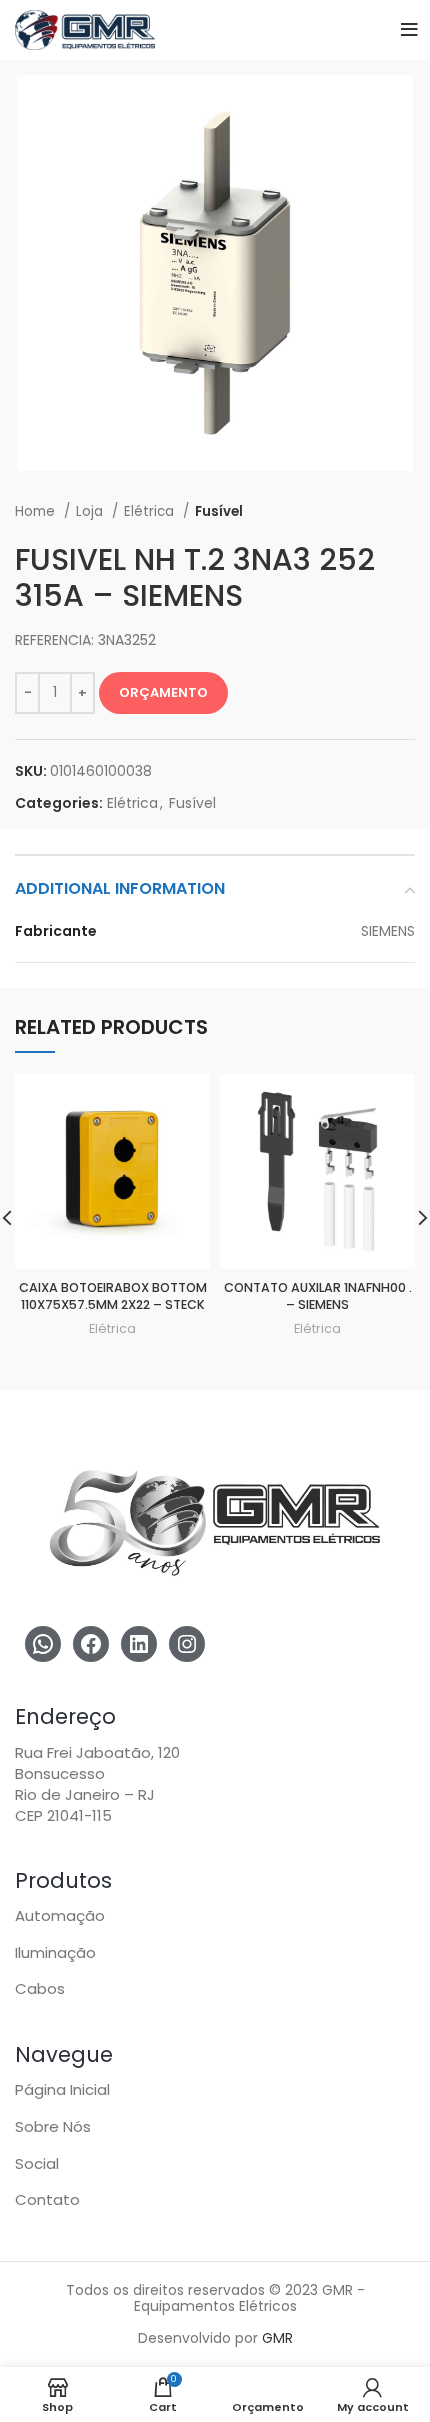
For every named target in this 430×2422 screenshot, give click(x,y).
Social (37, 2163)
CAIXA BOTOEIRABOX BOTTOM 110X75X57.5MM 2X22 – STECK (113, 1296)
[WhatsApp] (43, 1644)
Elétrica (151, 511)
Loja (91, 511)
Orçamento (163, 692)
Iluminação (55, 1952)
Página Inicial (62, 2089)
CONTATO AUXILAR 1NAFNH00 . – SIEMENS (318, 1296)
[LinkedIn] (139, 1644)
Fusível (219, 511)
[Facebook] (91, 1644)
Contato (47, 2199)
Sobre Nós (53, 2126)
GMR (277, 2338)
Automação (60, 1915)
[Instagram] (187, 1644)
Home (37, 511)
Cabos (40, 1988)
